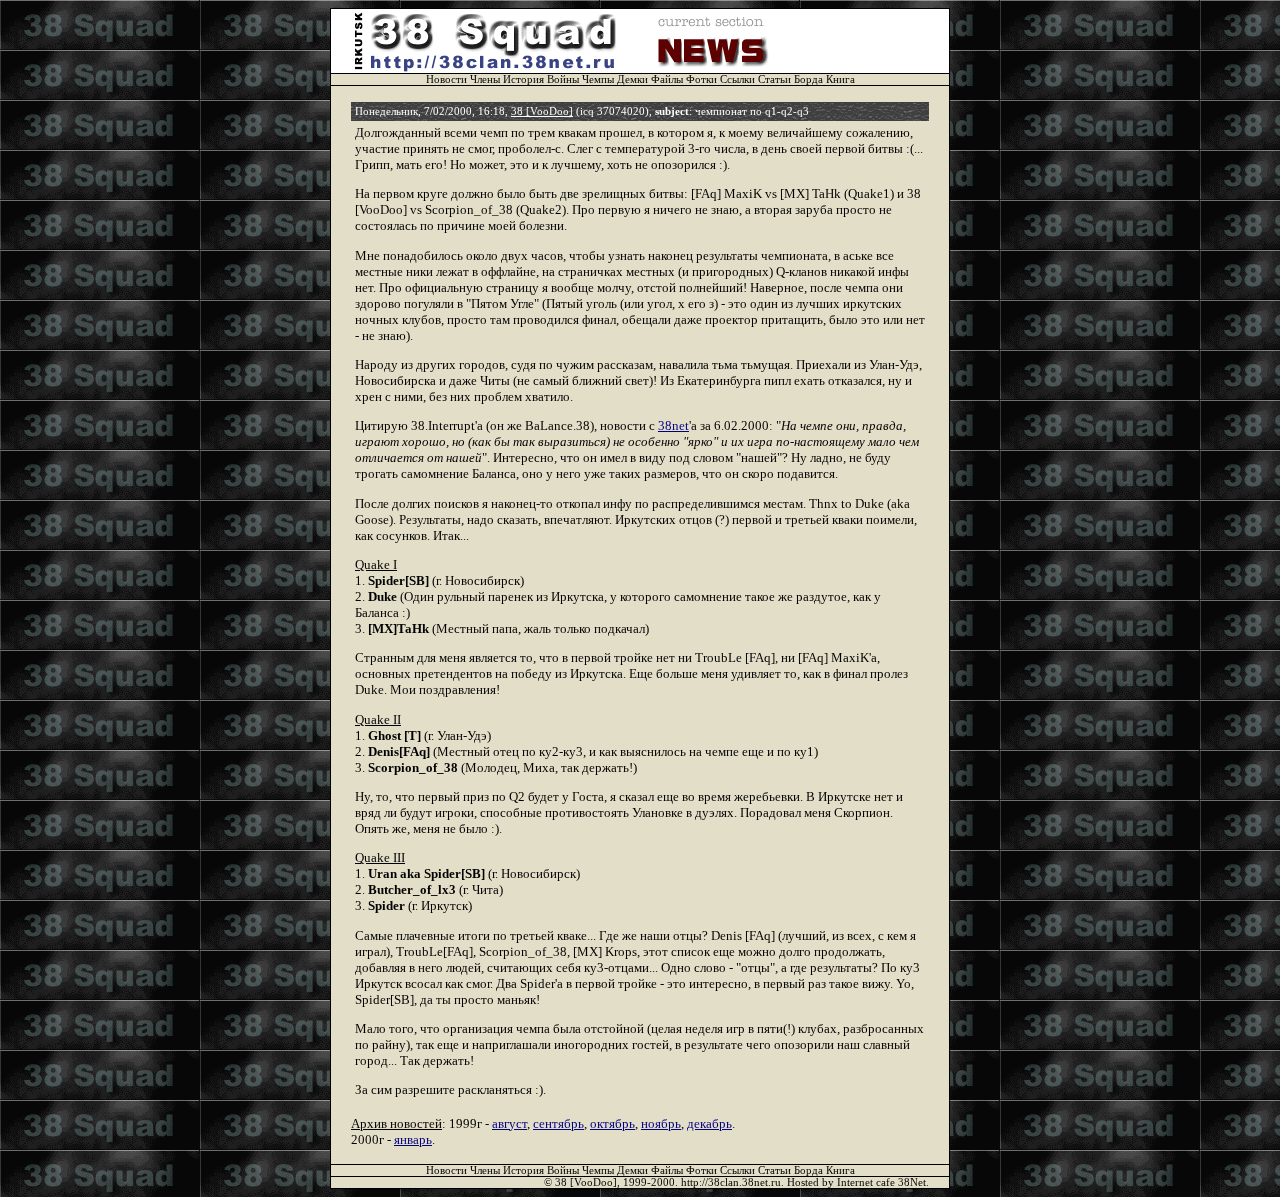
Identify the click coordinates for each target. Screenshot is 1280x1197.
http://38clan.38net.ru (731, 1182)
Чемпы (598, 79)
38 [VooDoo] (542, 111)
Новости (446, 79)
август (509, 1123)
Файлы (667, 79)
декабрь (709, 1123)
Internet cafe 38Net (881, 1182)
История (523, 79)
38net (673, 425)
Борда (808, 79)
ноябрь (661, 1123)
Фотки (701, 79)
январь (413, 1139)
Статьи (774, 79)
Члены (485, 79)
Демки (632, 79)
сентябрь (558, 1123)
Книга (840, 79)
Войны (563, 79)
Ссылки (737, 79)
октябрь (612, 1123)
